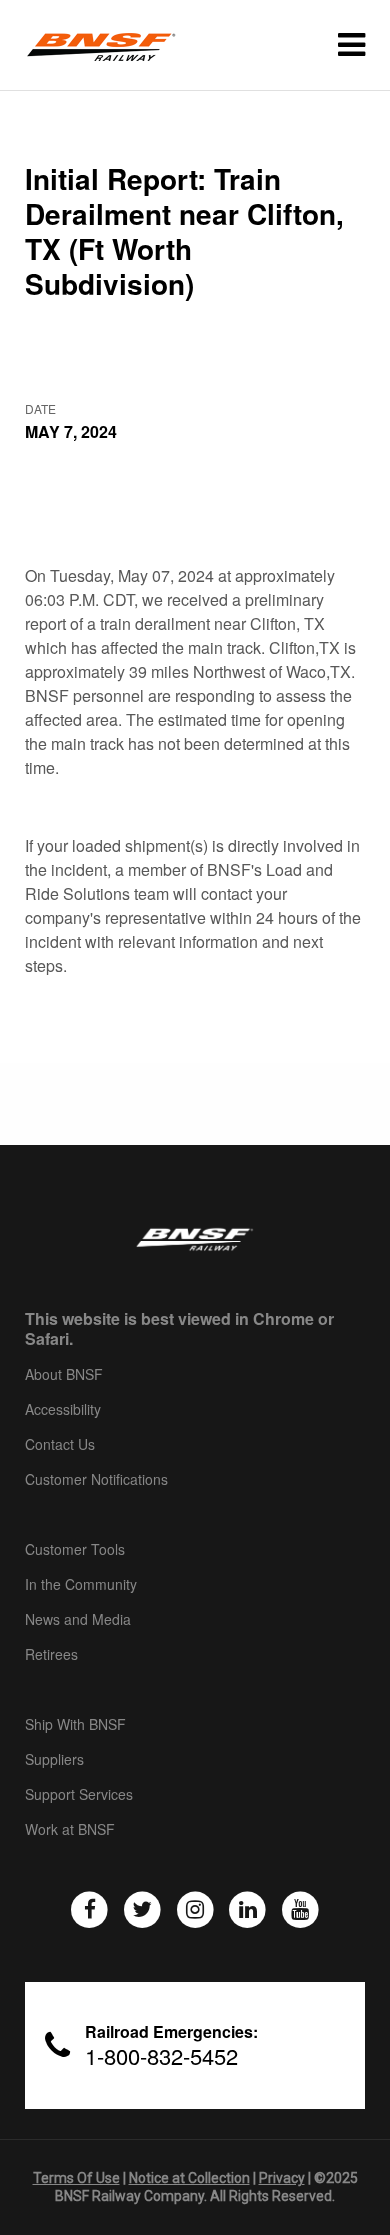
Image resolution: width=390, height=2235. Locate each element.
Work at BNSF (70, 1830)
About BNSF (64, 1375)
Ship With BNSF (75, 1725)
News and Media (78, 1620)
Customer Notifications (96, 1480)
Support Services (79, 1795)
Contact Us (60, 1445)
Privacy (282, 2178)
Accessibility (63, 1410)
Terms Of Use (76, 2178)
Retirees (51, 1655)
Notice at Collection (189, 2178)
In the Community (81, 1585)
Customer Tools (75, 1550)
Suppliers (54, 1760)
